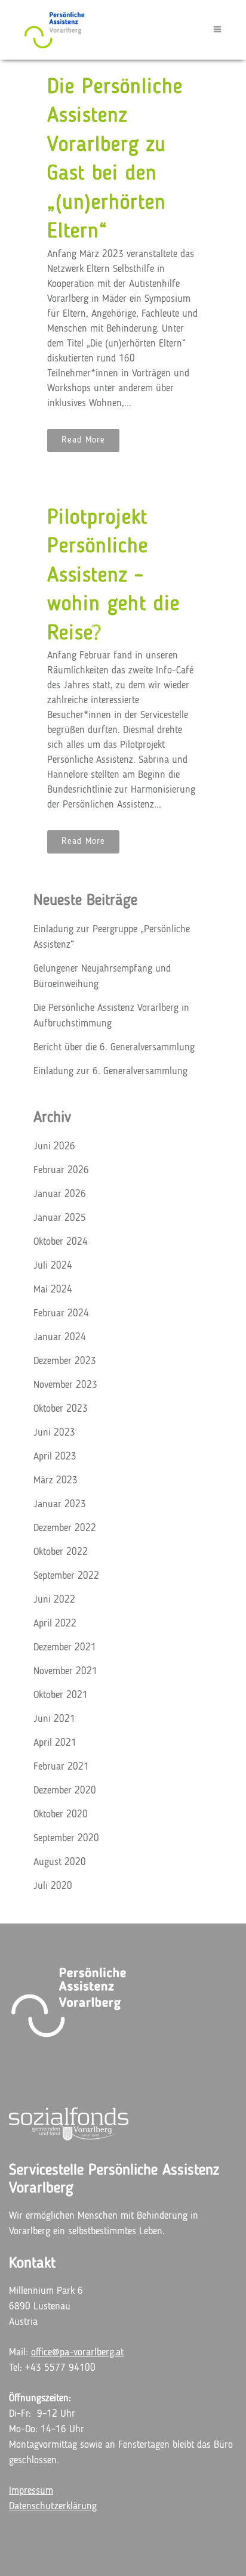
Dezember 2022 (65, 1528)
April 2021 (55, 1743)
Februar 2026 (61, 1171)
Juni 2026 (54, 1147)
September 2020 (66, 1839)
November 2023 (65, 1385)
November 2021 (65, 1672)
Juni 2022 (54, 1600)
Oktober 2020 (61, 1815)
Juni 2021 (54, 1719)
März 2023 (56, 1481)
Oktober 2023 (61, 1409)
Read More (83, 440)
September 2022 (66, 1576)
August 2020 (60, 1862)
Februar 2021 (61, 1767)
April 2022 (55, 1624)
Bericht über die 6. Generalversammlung (114, 1048)
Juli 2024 (53, 1266)
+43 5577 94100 (60, 2368)
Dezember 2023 (65, 1361)
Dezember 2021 (65, 1648)
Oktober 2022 (61, 1552)
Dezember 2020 (65, 1791)
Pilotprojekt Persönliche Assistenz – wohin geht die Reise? (113, 576)
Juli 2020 (53, 1886)
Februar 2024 (61, 1314)
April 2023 (55, 1457)
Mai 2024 (53, 1290)
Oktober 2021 (61, 1695)
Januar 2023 (60, 1505)
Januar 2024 (60, 1338)
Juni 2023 (54, 1433)
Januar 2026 (60, 1194)
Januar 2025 (60, 1218)
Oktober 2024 (61, 1242)
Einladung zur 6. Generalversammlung (110, 1071)
